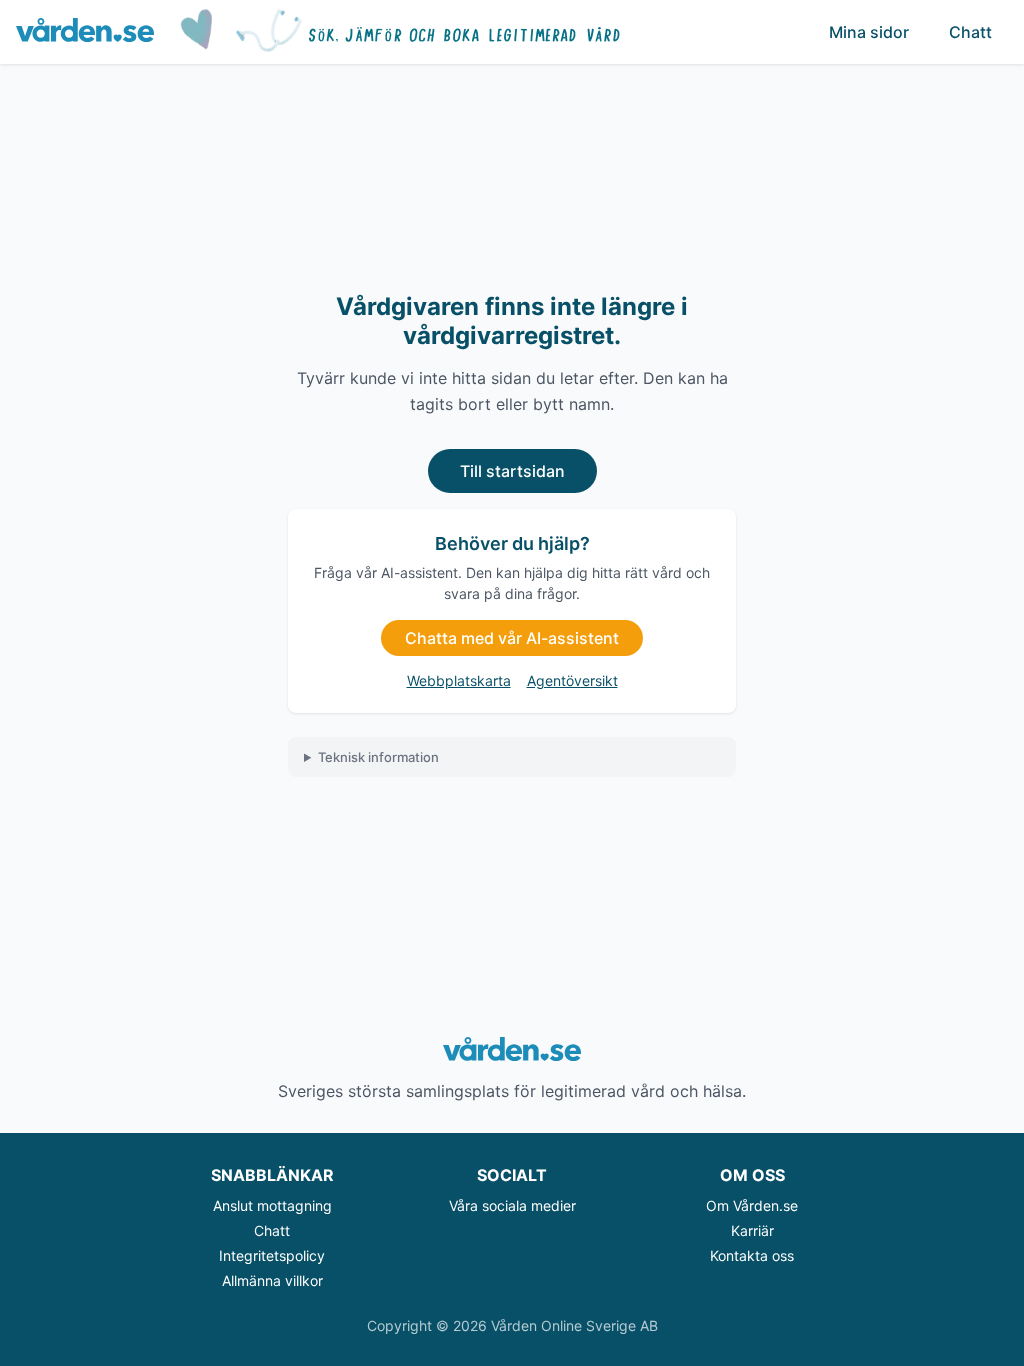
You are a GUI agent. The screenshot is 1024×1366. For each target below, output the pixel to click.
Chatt (970, 32)
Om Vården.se (752, 1205)
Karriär (752, 1230)
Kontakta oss (752, 1255)
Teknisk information (378, 757)
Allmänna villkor (272, 1280)
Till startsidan (512, 471)
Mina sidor (869, 32)
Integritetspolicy (272, 1255)
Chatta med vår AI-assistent (512, 638)
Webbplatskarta (459, 680)
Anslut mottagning (272, 1205)
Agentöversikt (572, 680)
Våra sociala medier (512, 1205)
